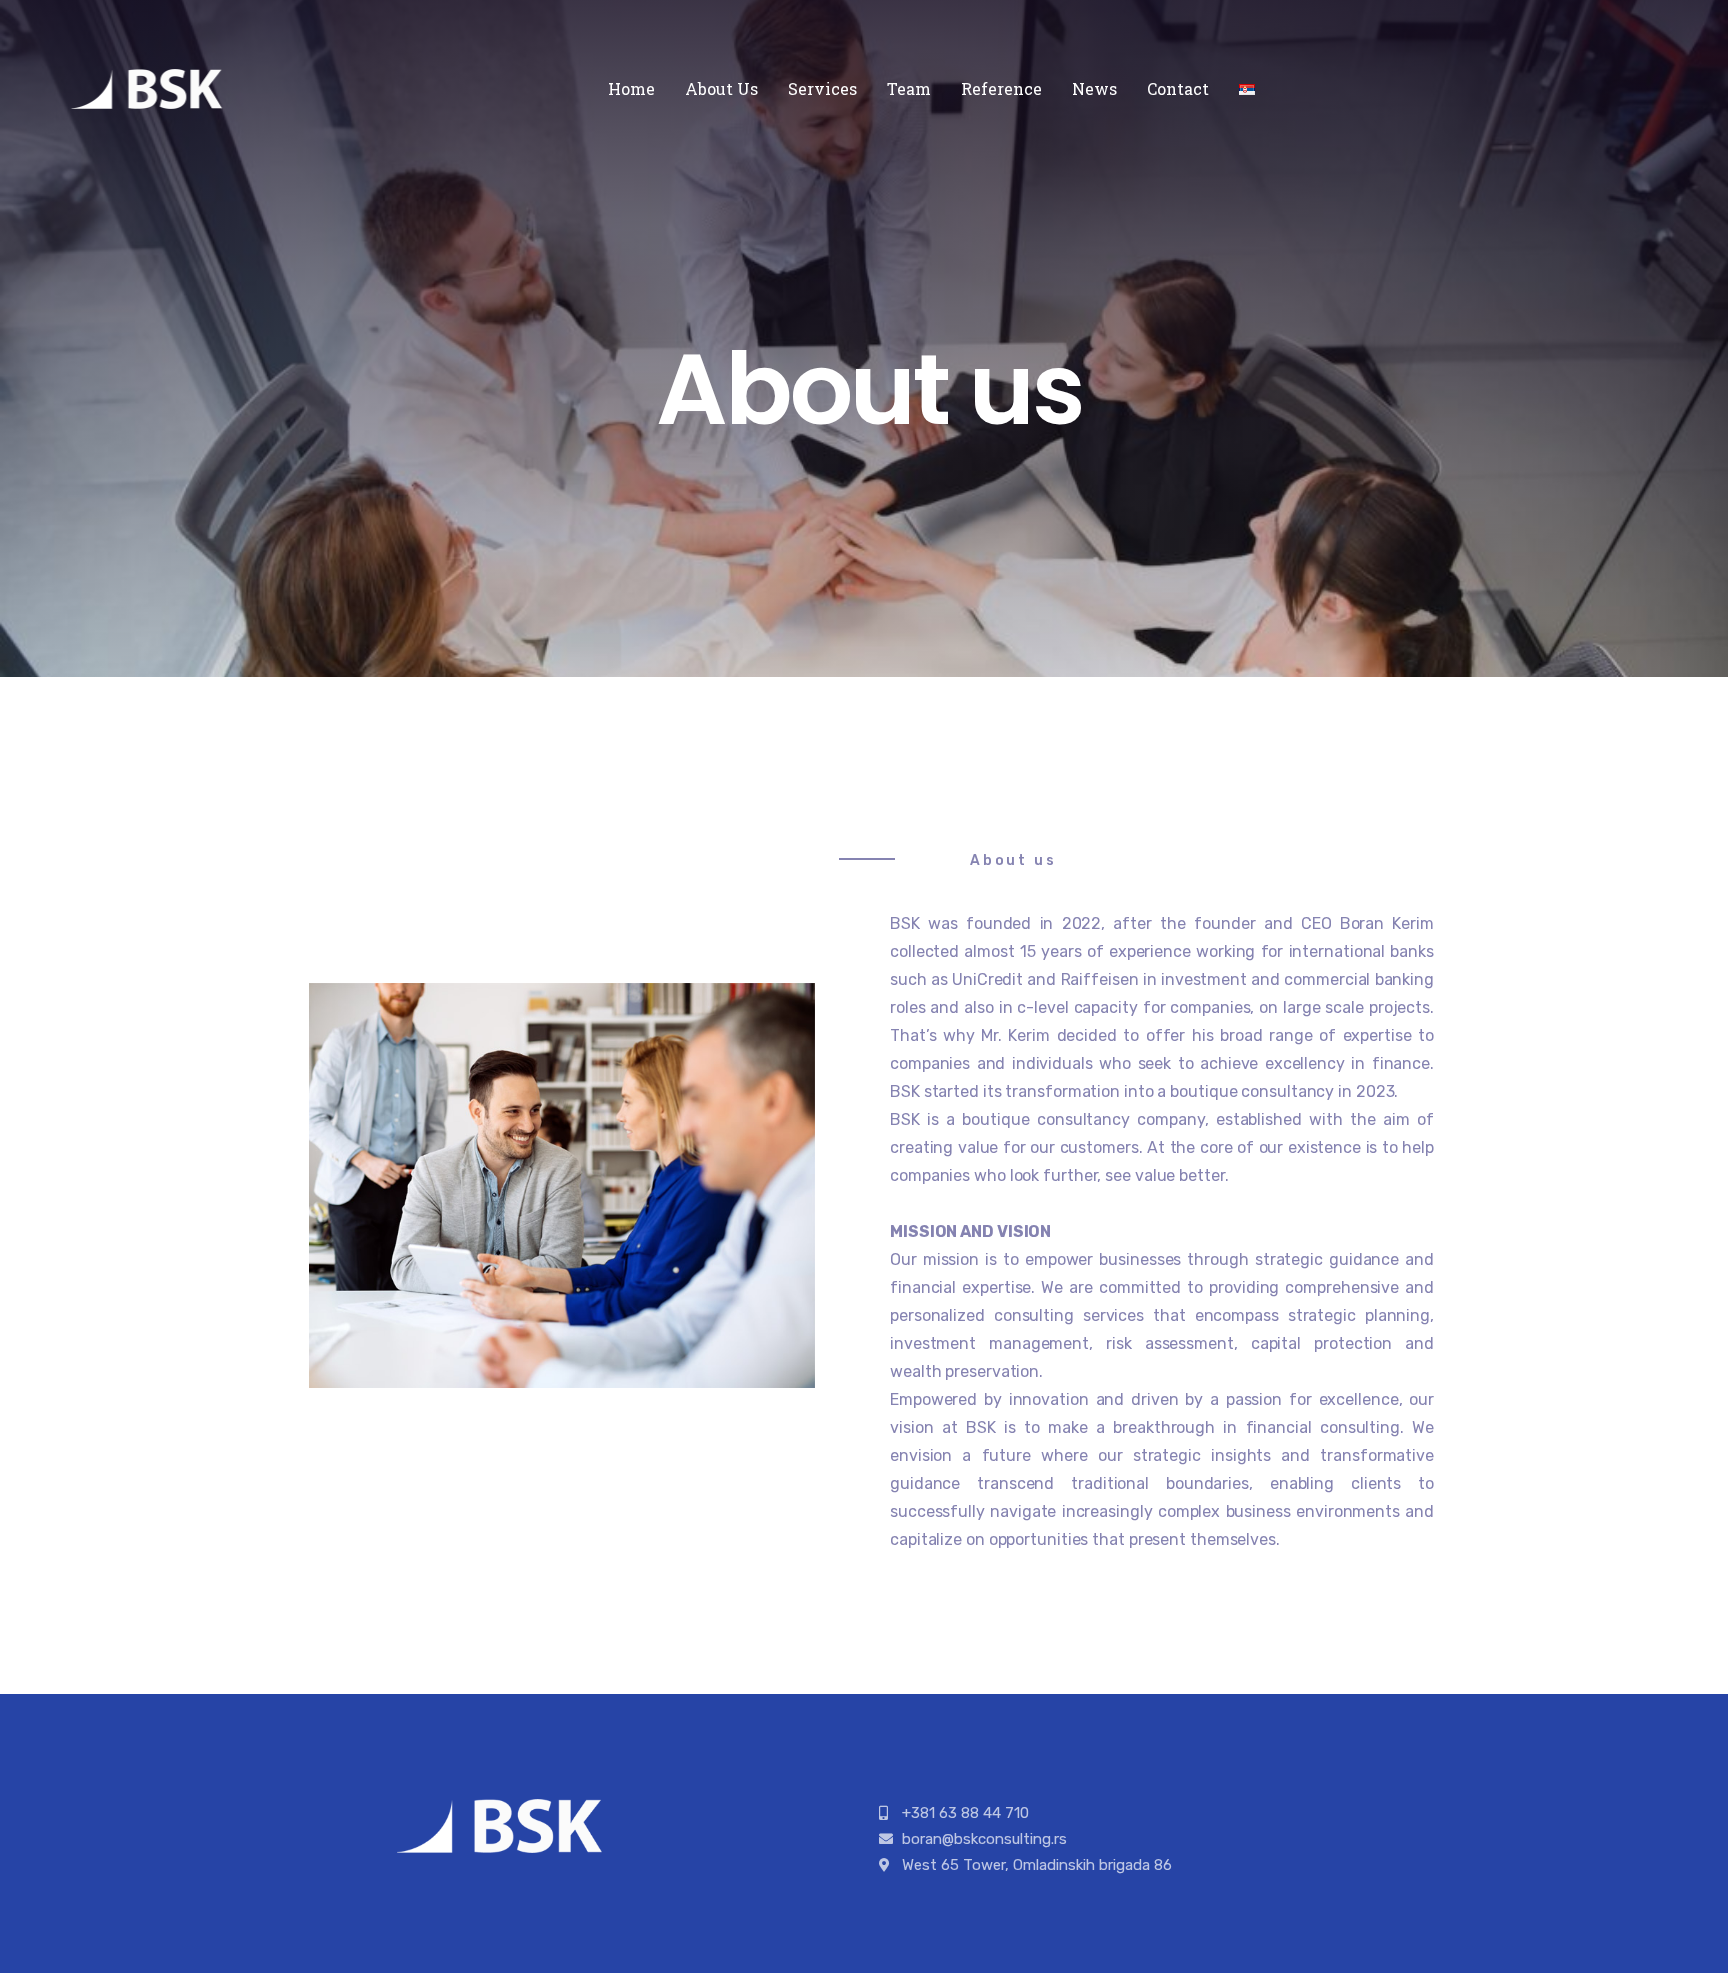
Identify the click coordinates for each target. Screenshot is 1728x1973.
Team (909, 88)
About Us (721, 88)
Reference (1001, 88)
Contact (1178, 88)
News (1094, 88)
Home (631, 88)
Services (822, 88)
